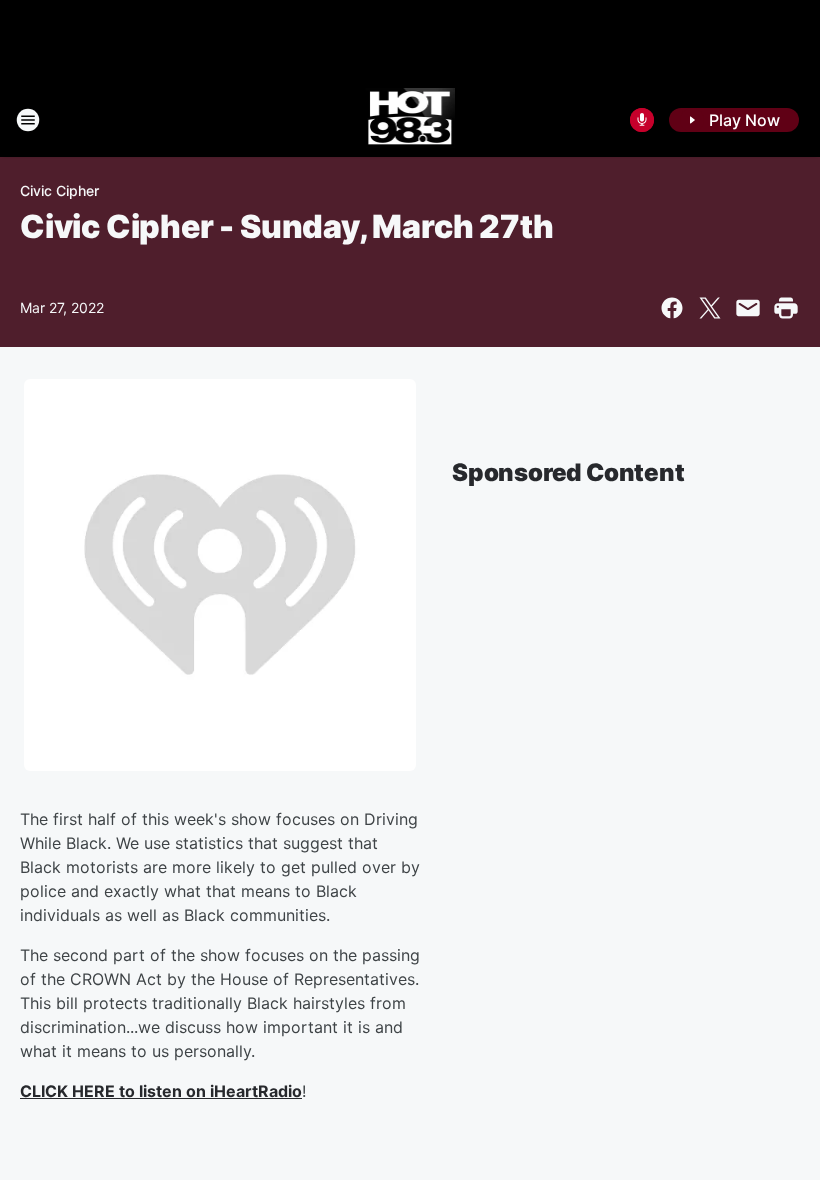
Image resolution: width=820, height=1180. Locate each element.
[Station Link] (410, 120)
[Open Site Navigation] (28, 120)
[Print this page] (786, 308)
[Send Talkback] (642, 120)
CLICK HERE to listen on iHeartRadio (161, 1091)
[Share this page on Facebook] (672, 308)
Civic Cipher (59, 190)
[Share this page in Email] (748, 308)
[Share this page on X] (710, 308)
